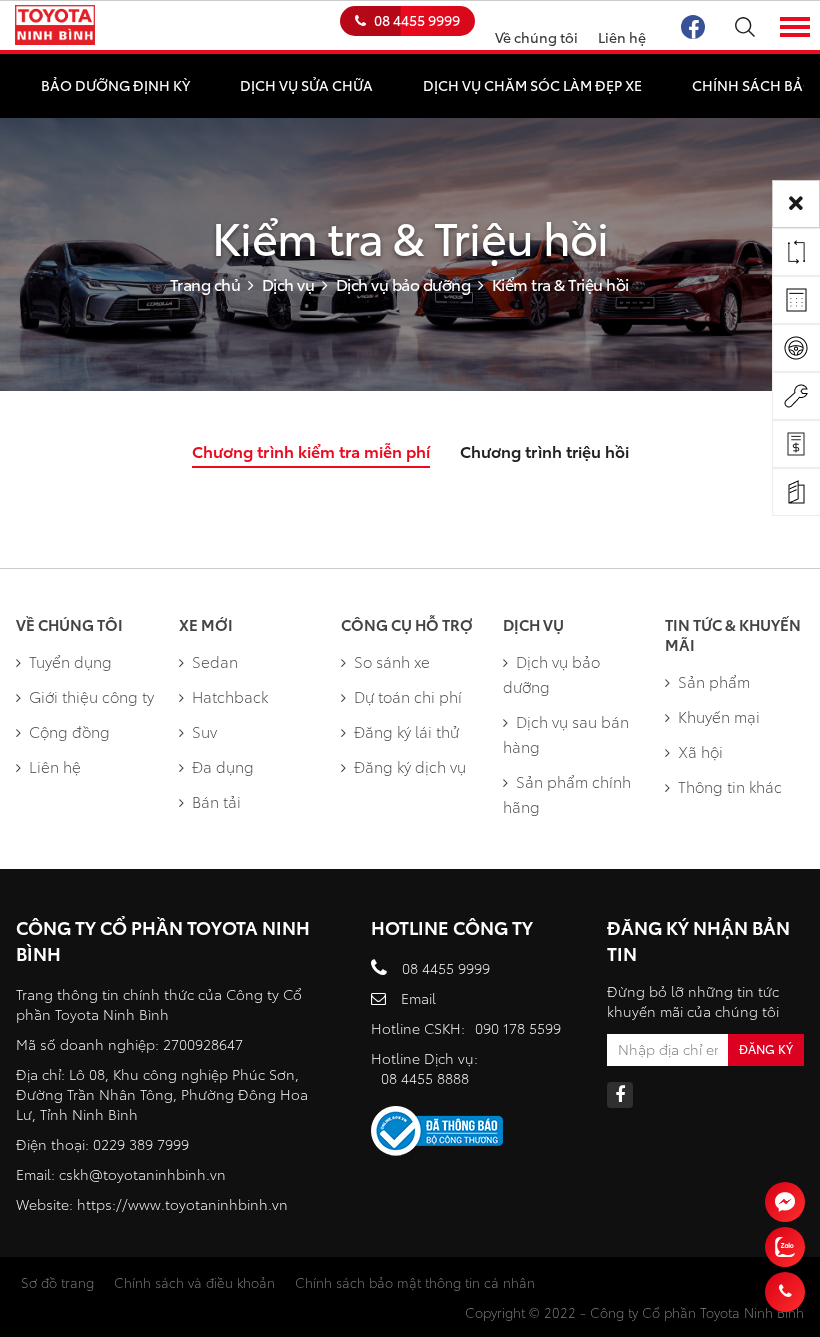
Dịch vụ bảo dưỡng (403, 283)
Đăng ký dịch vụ (410, 766)
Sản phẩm (714, 681)
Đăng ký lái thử (406, 731)
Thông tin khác (730, 786)
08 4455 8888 (425, 1078)
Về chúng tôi (536, 37)
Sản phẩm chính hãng (567, 793)
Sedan (215, 661)
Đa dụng (223, 766)
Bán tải (216, 801)
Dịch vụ (288, 283)
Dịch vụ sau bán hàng (566, 733)
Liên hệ (622, 37)
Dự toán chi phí (408, 696)
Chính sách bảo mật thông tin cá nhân (415, 1282)
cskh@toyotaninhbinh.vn (142, 1174)
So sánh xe (392, 661)
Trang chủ (205, 283)
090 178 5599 (518, 1028)
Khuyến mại (719, 716)
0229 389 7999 (141, 1144)
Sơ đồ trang (57, 1282)
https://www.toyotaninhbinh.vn (182, 1204)
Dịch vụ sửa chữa (306, 85)
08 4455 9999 (417, 20)
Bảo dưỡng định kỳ (115, 85)
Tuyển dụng (70, 661)
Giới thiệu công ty (91, 696)
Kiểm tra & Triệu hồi (560, 283)
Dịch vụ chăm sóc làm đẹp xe (532, 85)
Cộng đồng (69, 731)
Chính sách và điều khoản (194, 1282)
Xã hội (700, 751)
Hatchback (230, 696)
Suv (204, 731)
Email (418, 998)
